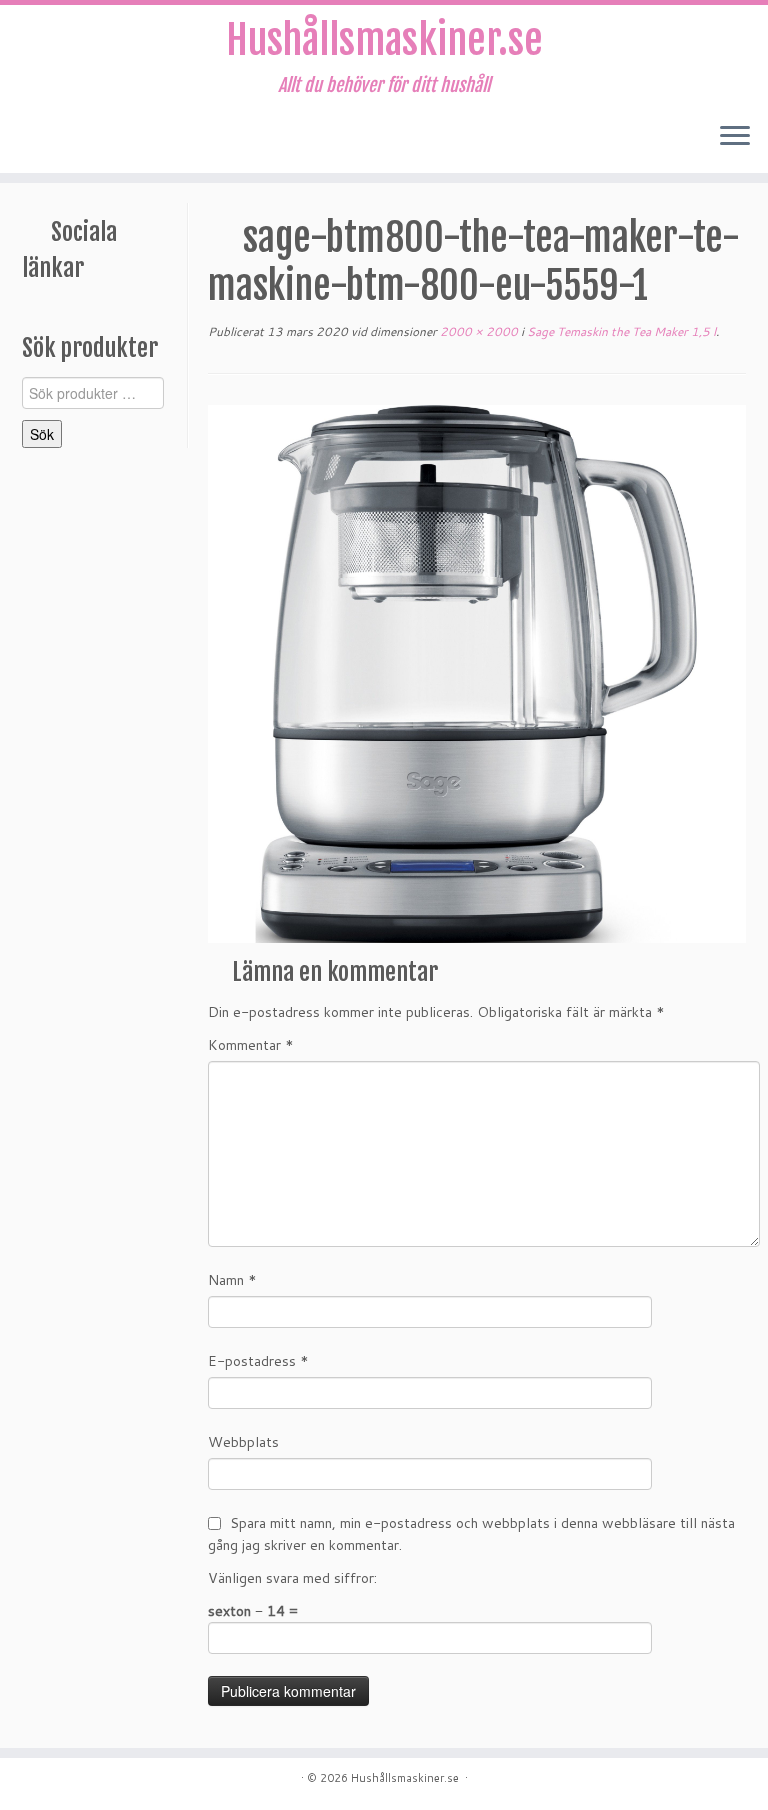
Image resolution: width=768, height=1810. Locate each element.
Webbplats (243, 1442)
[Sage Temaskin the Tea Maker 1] (477, 673)
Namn (232, 1280)
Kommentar (251, 1045)
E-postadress (258, 1361)
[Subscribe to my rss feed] (36, 138)
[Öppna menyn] (735, 137)
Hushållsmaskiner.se (384, 40)
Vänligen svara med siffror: (292, 1578)
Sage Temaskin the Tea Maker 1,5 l (620, 331)
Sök (42, 434)
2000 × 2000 (477, 331)
